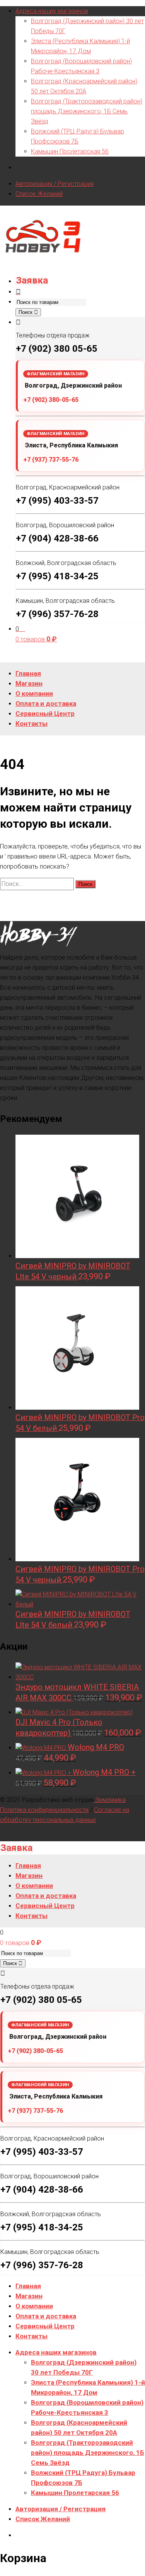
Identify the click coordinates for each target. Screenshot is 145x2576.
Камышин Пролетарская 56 (70, 151)
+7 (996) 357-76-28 (57, 614)
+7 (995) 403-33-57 (57, 501)
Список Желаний (39, 194)
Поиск (26, 312)
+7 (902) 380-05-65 (51, 400)
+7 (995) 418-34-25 (57, 576)
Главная (28, 2286)
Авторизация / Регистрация (55, 184)
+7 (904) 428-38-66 (57, 538)
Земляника (110, 1800)
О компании (34, 2306)
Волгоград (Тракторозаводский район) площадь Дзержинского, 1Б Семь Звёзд (87, 111)
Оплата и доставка (46, 2316)
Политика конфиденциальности (44, 1810)
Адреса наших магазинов (52, 11)
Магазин (29, 2296)
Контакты (32, 2336)
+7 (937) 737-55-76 (51, 460)
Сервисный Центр (45, 2326)
